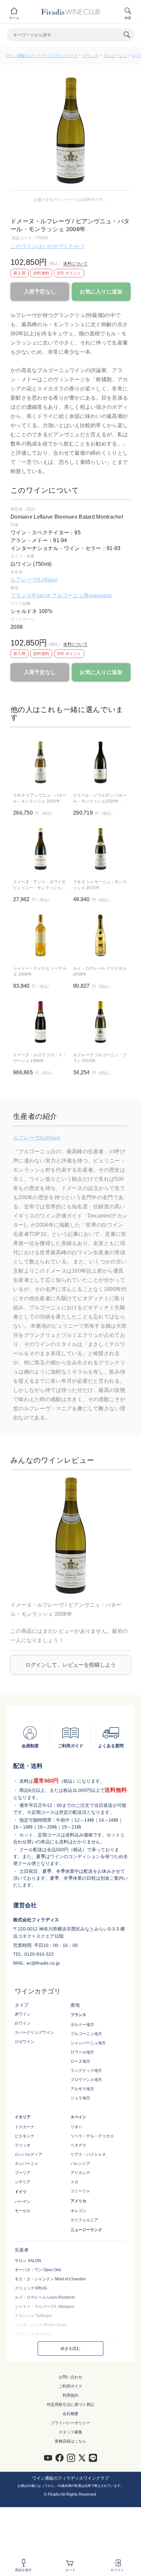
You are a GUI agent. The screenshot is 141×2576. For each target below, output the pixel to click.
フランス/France (31, 595)
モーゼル (23, 2211)
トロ (74, 2182)
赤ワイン (23, 2014)
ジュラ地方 (80, 2098)
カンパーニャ (27, 2164)
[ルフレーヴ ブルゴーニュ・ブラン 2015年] (101, 1022)
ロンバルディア (29, 2154)
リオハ (76, 2127)
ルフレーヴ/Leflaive (34, 580)
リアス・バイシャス (88, 2154)
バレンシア (80, 2164)
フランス (90, 56)
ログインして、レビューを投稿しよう (71, 1665)
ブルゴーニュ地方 (86, 2034)
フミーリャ (80, 2191)
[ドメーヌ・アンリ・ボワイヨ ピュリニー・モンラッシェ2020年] (40, 849)
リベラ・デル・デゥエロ (92, 2136)
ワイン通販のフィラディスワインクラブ (41, 56)
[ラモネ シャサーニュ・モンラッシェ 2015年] (101, 849)
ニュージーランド (86, 2230)
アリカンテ (80, 2173)
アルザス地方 (82, 2089)
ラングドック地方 (86, 2071)
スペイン (78, 2117)
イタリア (23, 2117)
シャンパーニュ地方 (88, 2043)
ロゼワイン (25, 2042)
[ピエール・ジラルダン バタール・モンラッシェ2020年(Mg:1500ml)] (101, 762)
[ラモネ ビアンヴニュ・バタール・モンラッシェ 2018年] (40, 762)
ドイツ (21, 2192)
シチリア (23, 2182)
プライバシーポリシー (70, 2423)
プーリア (23, 2173)
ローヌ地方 (80, 2061)
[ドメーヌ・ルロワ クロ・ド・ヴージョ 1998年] (40, 1022)
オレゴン (78, 2211)
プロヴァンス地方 (86, 2080)
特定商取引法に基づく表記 (70, 2405)
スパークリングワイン (34, 2032)
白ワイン (23, 2023)
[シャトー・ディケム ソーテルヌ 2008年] (40, 935)
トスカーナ (25, 2127)
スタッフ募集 (70, 2432)
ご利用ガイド (70, 2386)
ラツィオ (23, 2145)
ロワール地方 (82, 2052)
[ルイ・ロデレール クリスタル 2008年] (101, 935)
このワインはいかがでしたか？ (48, 246)
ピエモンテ (25, 2136)
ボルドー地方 (82, 2025)
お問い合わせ (70, 2377)
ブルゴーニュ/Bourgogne (81, 595)
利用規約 (70, 2395)
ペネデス (78, 2145)
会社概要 (70, 2414)
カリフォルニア (84, 2220)
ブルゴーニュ (115, 56)
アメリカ (78, 2201)
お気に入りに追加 (101, 292)
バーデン (23, 2202)
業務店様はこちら (70, 2441)
